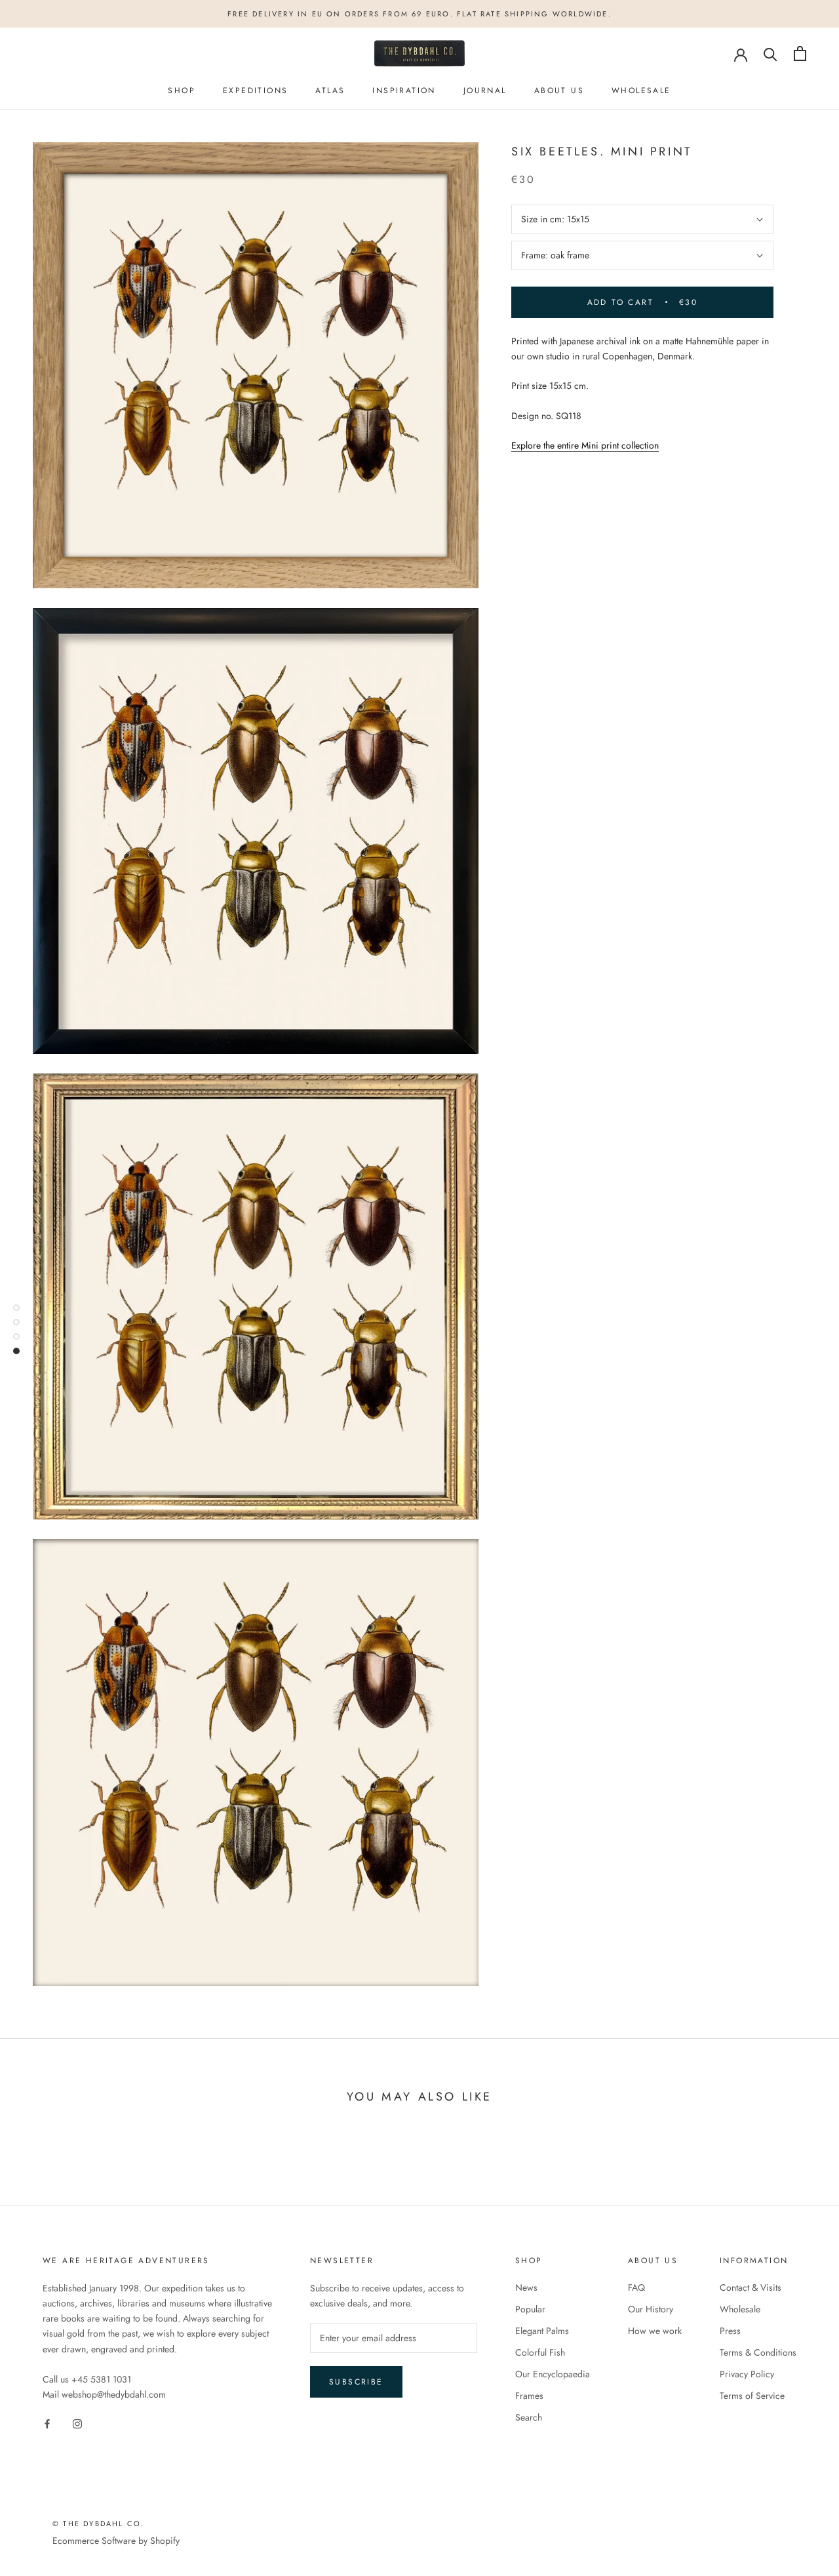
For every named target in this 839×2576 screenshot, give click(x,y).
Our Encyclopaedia (553, 2374)
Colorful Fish (540, 2352)
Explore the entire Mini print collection (585, 446)
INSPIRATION (404, 91)
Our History (651, 2309)
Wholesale (740, 2309)
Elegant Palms (542, 2331)
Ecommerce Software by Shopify (116, 2541)
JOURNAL (485, 91)
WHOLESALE (641, 91)
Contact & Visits (751, 2287)
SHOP (182, 91)
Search (529, 2417)
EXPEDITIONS (255, 91)
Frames (529, 2396)
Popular (530, 2309)
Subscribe (356, 2382)
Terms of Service (752, 2396)
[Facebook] (47, 2423)
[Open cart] (800, 53)
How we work (655, 2331)
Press (730, 2331)
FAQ (636, 2287)
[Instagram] (77, 2423)
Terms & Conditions (758, 2352)
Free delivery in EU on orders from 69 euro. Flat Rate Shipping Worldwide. (419, 14)
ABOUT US (559, 91)
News (526, 2287)
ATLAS (330, 91)
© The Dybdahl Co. (98, 2524)
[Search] (771, 53)
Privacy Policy (747, 2374)
